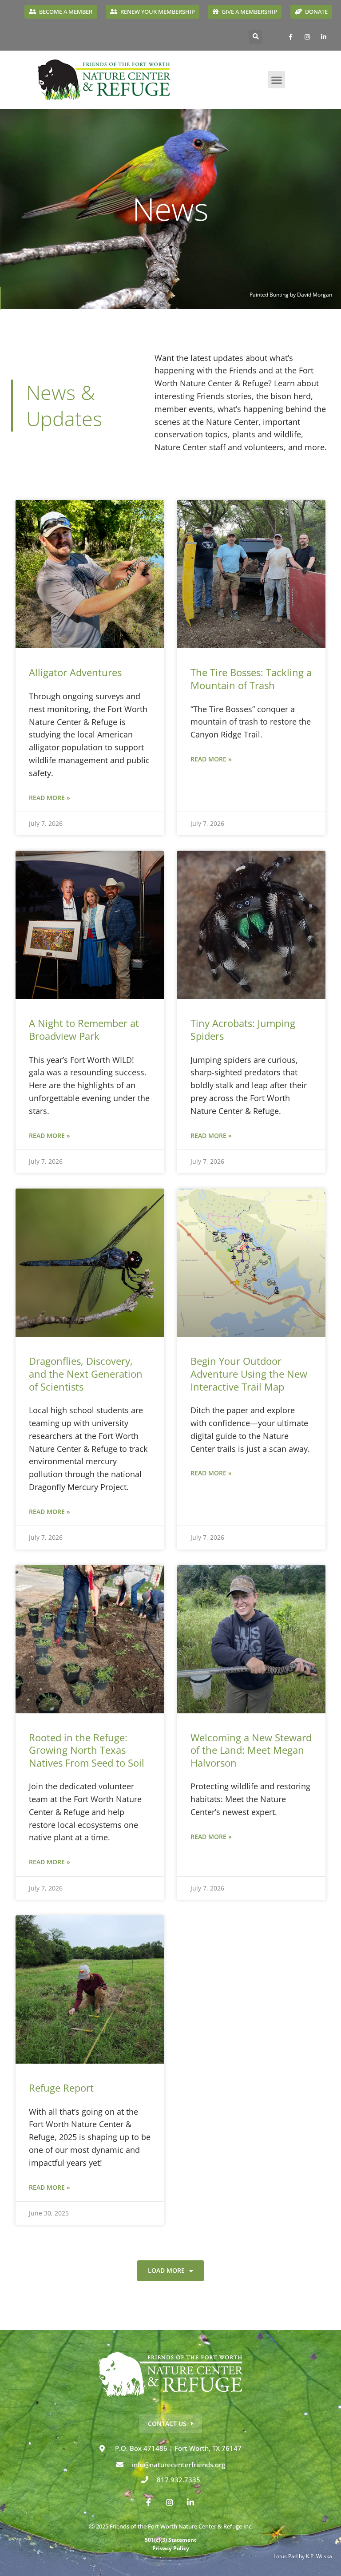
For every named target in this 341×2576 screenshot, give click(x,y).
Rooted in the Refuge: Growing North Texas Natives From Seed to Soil (87, 1750)
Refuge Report (61, 2088)
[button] (256, 37)
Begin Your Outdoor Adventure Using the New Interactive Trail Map (249, 1373)
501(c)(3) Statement (170, 2540)
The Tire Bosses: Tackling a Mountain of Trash (251, 679)
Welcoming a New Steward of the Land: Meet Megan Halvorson (251, 1750)
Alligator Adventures (75, 672)
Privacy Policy (171, 2548)
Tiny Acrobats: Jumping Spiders (243, 1029)
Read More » (50, 798)
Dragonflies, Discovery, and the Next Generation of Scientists (86, 1373)
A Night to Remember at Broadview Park (84, 1029)
